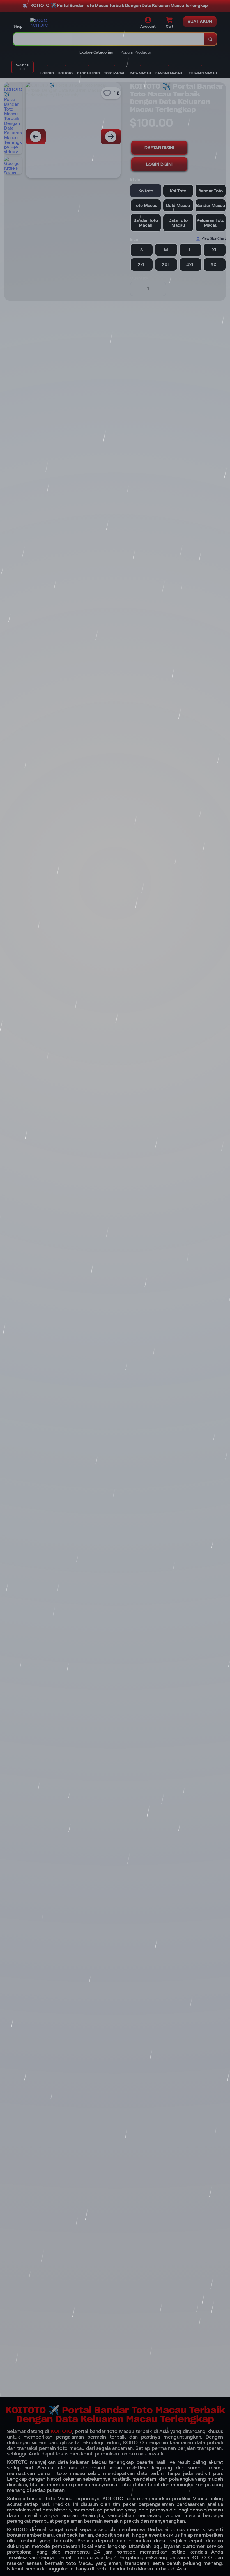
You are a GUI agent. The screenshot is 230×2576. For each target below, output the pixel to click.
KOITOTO (61, 2431)
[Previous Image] (36, 137)
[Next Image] (111, 137)
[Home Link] (46, 23)
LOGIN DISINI (159, 164)
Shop (18, 26)
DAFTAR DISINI (159, 148)
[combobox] (109, 39)
